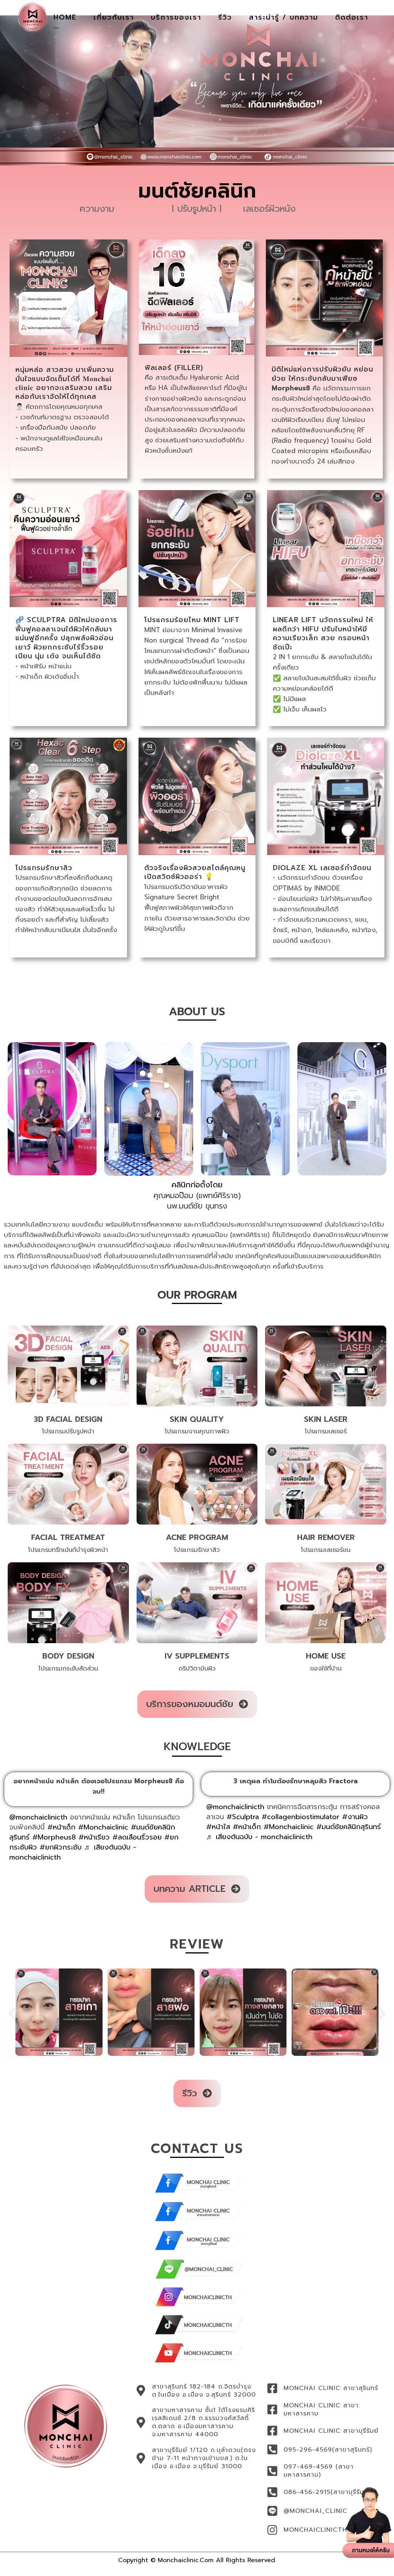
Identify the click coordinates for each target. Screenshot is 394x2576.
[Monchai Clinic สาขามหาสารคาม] (272, 2409)
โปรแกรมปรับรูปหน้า (68, 1431)
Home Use (326, 1656)
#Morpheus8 (54, 1837)
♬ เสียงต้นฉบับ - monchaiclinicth (259, 1837)
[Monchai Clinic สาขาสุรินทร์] (272, 2388)
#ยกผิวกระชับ (61, 1847)
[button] (12, 2013)
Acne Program (197, 1537)
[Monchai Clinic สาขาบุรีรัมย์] (272, 2431)
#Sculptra (243, 1817)
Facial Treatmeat (68, 1537)
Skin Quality (197, 1419)
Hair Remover (326, 1537)
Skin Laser (326, 1419)
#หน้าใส (218, 1827)
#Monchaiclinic (103, 1827)
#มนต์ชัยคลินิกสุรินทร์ (349, 1827)
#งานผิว (355, 1817)
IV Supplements (197, 1656)
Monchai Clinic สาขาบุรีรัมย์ (331, 2431)
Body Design (68, 1656)
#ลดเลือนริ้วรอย (137, 1837)
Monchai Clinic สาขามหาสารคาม (321, 2409)
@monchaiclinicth (38, 1817)
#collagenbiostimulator (301, 1817)
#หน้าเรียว (94, 1837)
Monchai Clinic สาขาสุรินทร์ (331, 2388)
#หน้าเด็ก (61, 1827)
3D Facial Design (68, 1419)
